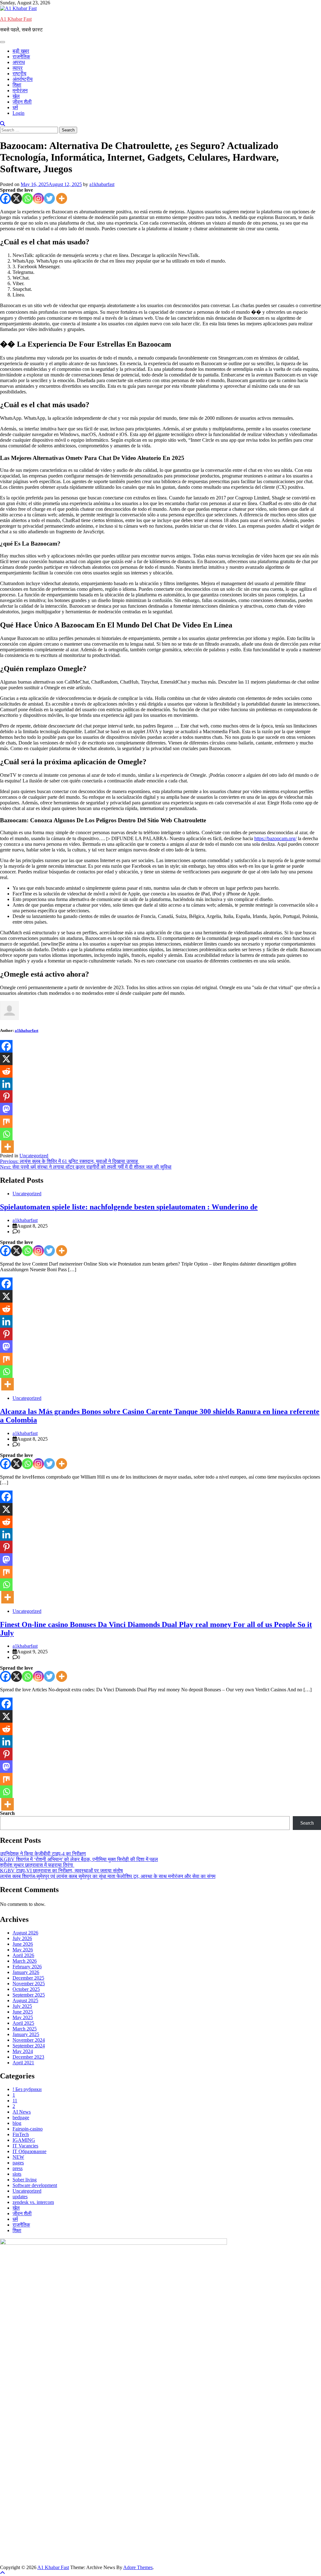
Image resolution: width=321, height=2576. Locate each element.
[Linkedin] (6, 1084)
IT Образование (29, 2151)
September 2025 (29, 1995)
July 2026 (22, 1938)
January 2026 (26, 1972)
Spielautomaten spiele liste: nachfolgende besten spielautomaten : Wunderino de (129, 1207)
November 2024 (29, 2040)
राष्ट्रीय (19, 74)
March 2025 (25, 2029)
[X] (16, 198)
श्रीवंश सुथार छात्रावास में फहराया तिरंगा (37, 1865)
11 (15, 2101)
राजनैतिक (21, 57)
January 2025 (26, 2034)
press (18, 2168)
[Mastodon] (6, 1109)
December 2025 (28, 1978)
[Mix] (6, 1122)
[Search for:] (30, 130)
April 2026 (23, 1955)
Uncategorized (34, 1156)
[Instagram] (38, 198)
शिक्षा (17, 85)
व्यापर (18, 68)
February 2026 (27, 1967)
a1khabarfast (102, 184)
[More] (62, 198)
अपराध (19, 62)
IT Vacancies (25, 2146)
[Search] (3, 124)
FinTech (21, 2134)
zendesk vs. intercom (33, 2202)
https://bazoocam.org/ (275, 838)
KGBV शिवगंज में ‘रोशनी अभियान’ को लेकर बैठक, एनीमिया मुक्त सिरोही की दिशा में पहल (79, 1859)
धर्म (15, 107)
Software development (35, 2185)
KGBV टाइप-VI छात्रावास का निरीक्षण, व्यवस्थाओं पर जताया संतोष (61, 1871)
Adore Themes (138, 2567)
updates (20, 2197)
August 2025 (25, 2000)
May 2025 (23, 2017)
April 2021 (23, 2063)
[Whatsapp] (27, 198)
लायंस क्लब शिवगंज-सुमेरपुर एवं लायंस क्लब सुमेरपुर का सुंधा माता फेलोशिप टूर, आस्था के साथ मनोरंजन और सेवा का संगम (108, 1876)
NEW (18, 2157)
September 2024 (29, 2046)
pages (18, 2163)
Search (7, 1813)
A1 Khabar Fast (16, 19)
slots (17, 2174)
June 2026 (23, 1944)
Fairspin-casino (28, 2129)
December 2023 (28, 2057)
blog (17, 2123)
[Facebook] (5, 198)
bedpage (21, 2117)
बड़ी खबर (21, 51)
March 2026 (25, 1961)
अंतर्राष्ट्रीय (23, 79)
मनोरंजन (20, 91)
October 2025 (26, 1989)
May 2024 (23, 2051)
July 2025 (22, 2006)
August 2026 (25, 1933)
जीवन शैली (22, 102)
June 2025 (23, 2012)
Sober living (25, 2180)
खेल (16, 96)
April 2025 (23, 2023)
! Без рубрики (27, 2089)
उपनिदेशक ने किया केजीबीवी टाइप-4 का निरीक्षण (43, 1854)
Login (18, 113)
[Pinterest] (6, 1096)
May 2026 (23, 1950)
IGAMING (24, 2140)
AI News (22, 2112)
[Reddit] (6, 1071)
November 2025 (29, 1984)
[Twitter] (49, 198)
